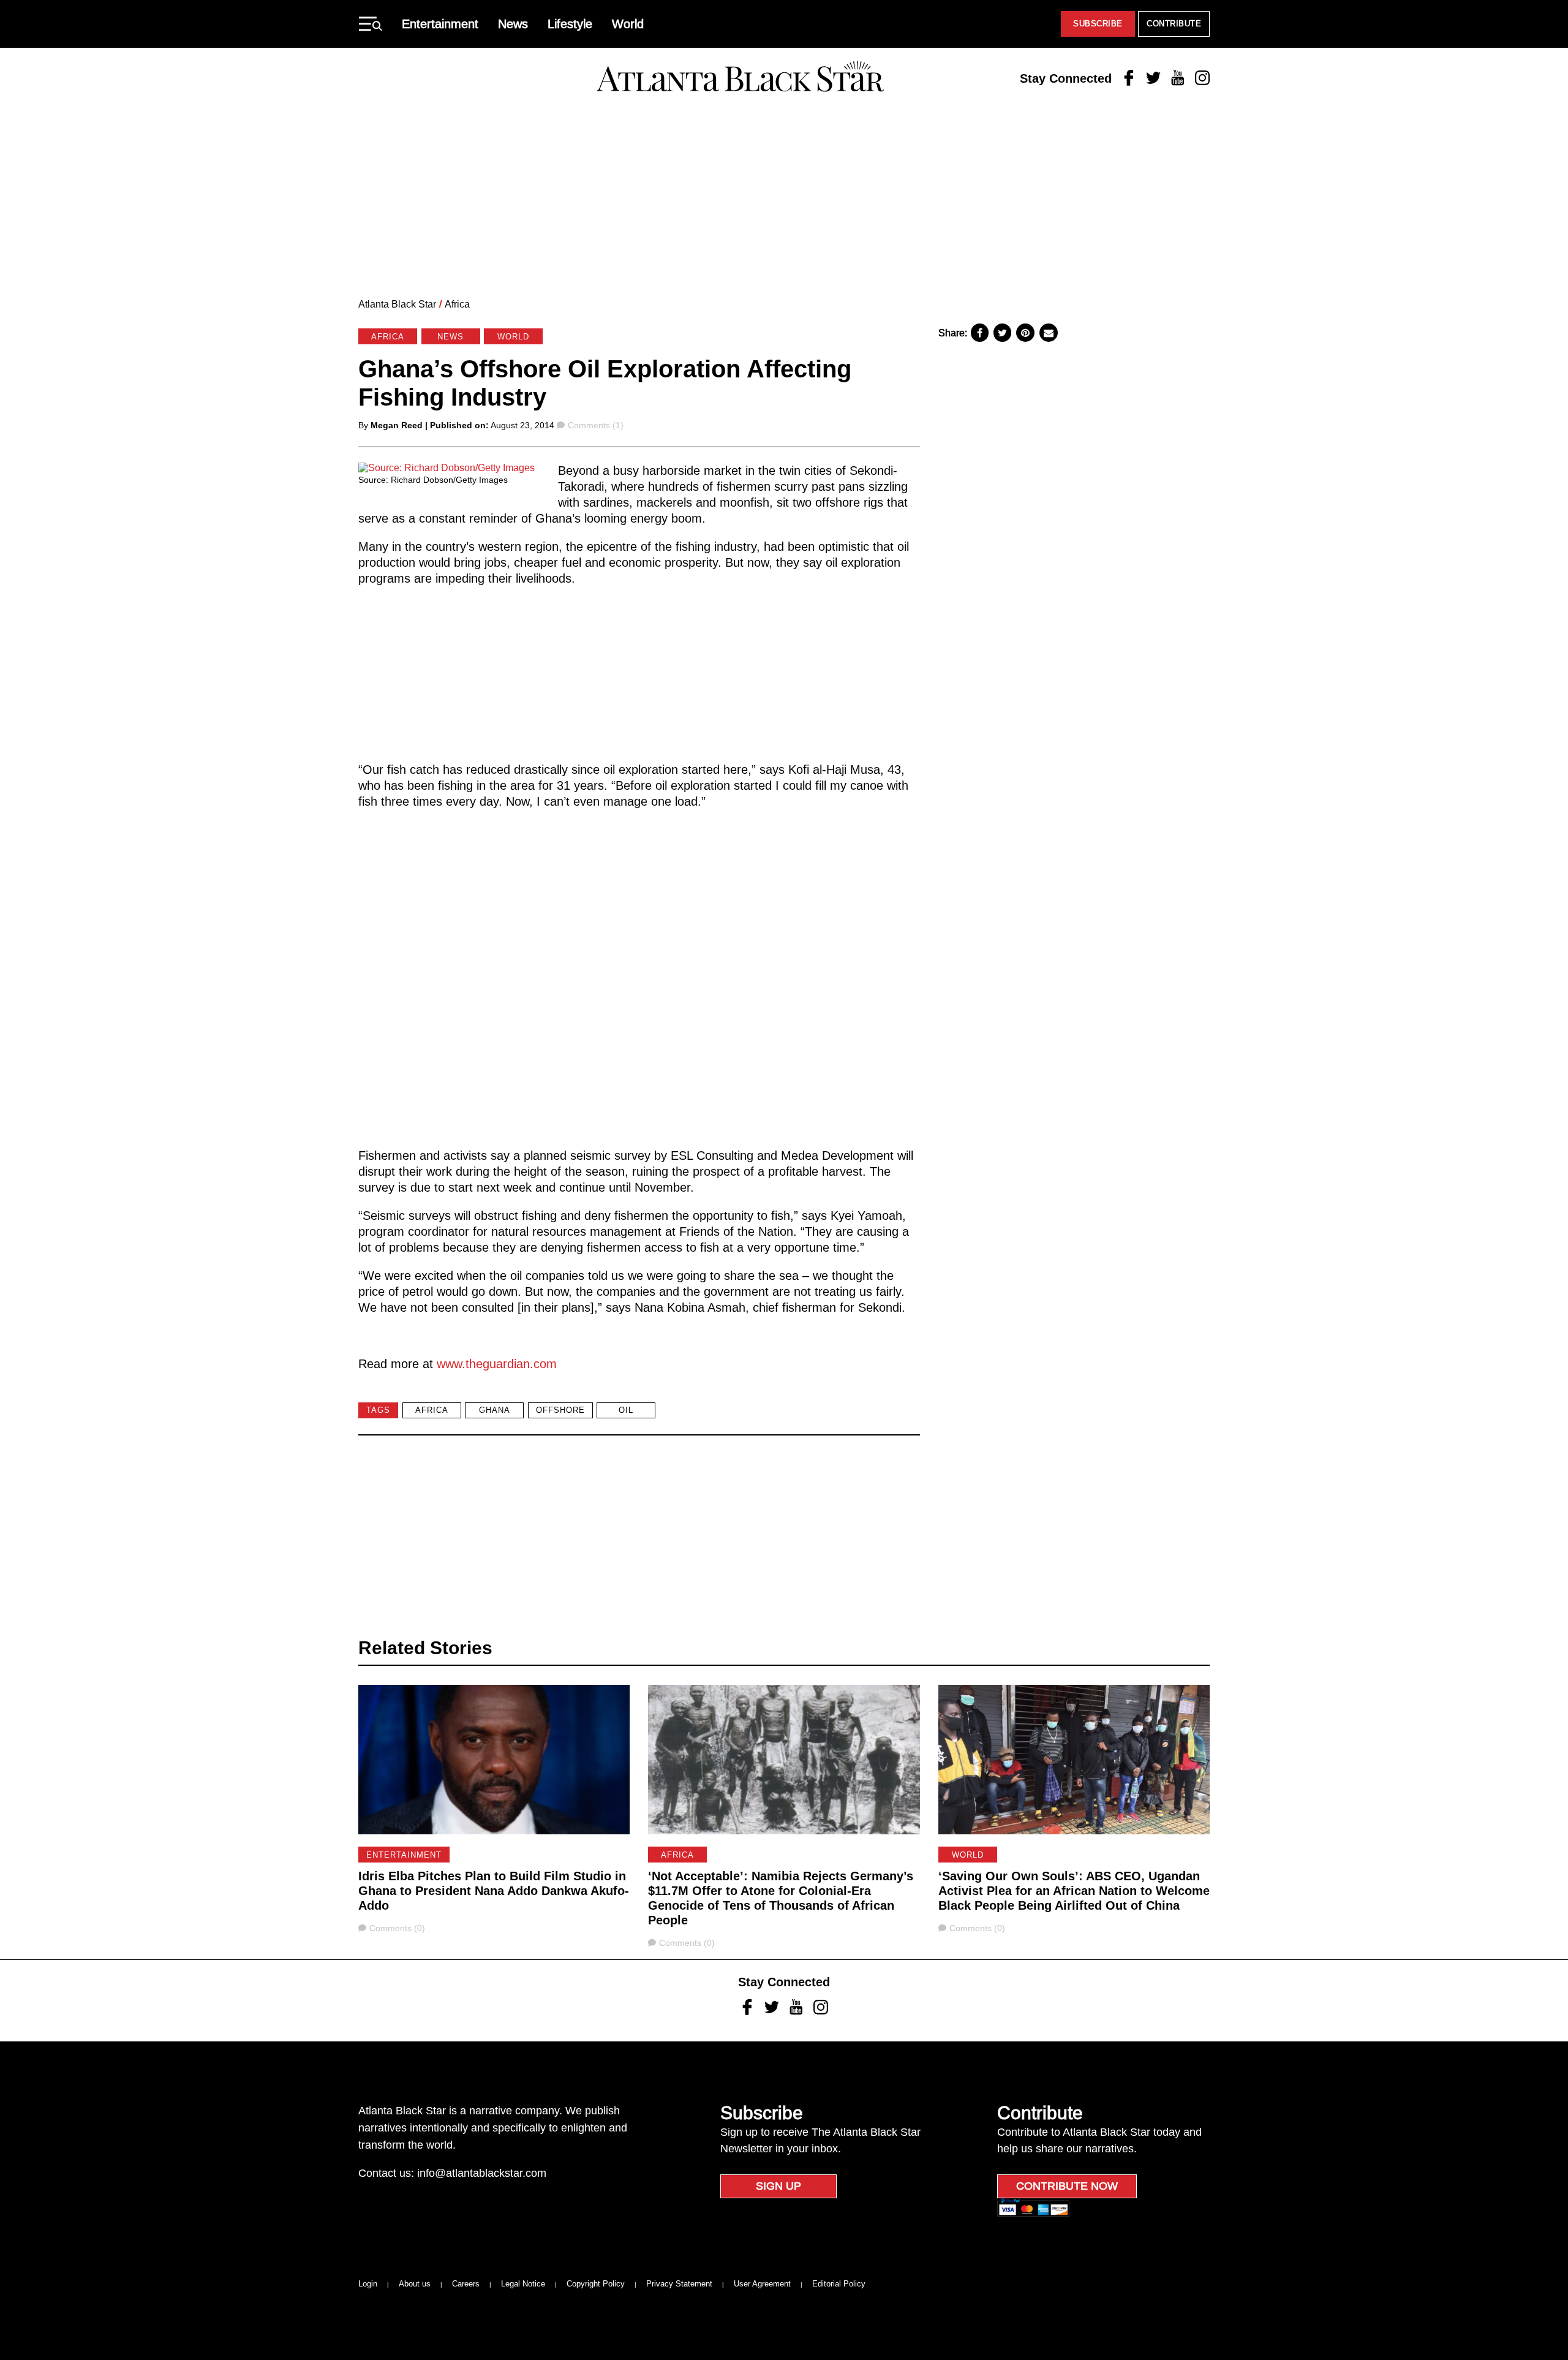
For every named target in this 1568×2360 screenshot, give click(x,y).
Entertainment (440, 24)
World (628, 24)
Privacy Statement (679, 2284)
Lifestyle (570, 24)
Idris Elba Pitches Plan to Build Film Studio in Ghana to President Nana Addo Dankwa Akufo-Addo (494, 1891)
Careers (466, 2284)
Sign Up (778, 2186)
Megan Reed (397, 425)
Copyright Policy (596, 2284)
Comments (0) (397, 1928)
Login (368, 2284)
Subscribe (1098, 24)
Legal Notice (523, 2284)
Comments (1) (595, 425)
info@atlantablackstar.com (482, 2173)
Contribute (1174, 24)
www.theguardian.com (497, 1364)
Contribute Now (1067, 2186)
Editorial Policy (839, 2284)
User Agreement (762, 2284)
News (513, 24)
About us (415, 2284)
